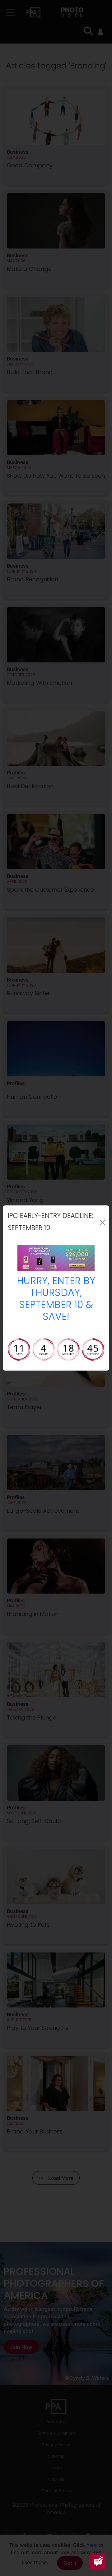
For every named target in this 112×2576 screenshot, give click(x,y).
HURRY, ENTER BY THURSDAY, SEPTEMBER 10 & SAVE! (56, 1300)
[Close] (103, 1223)
